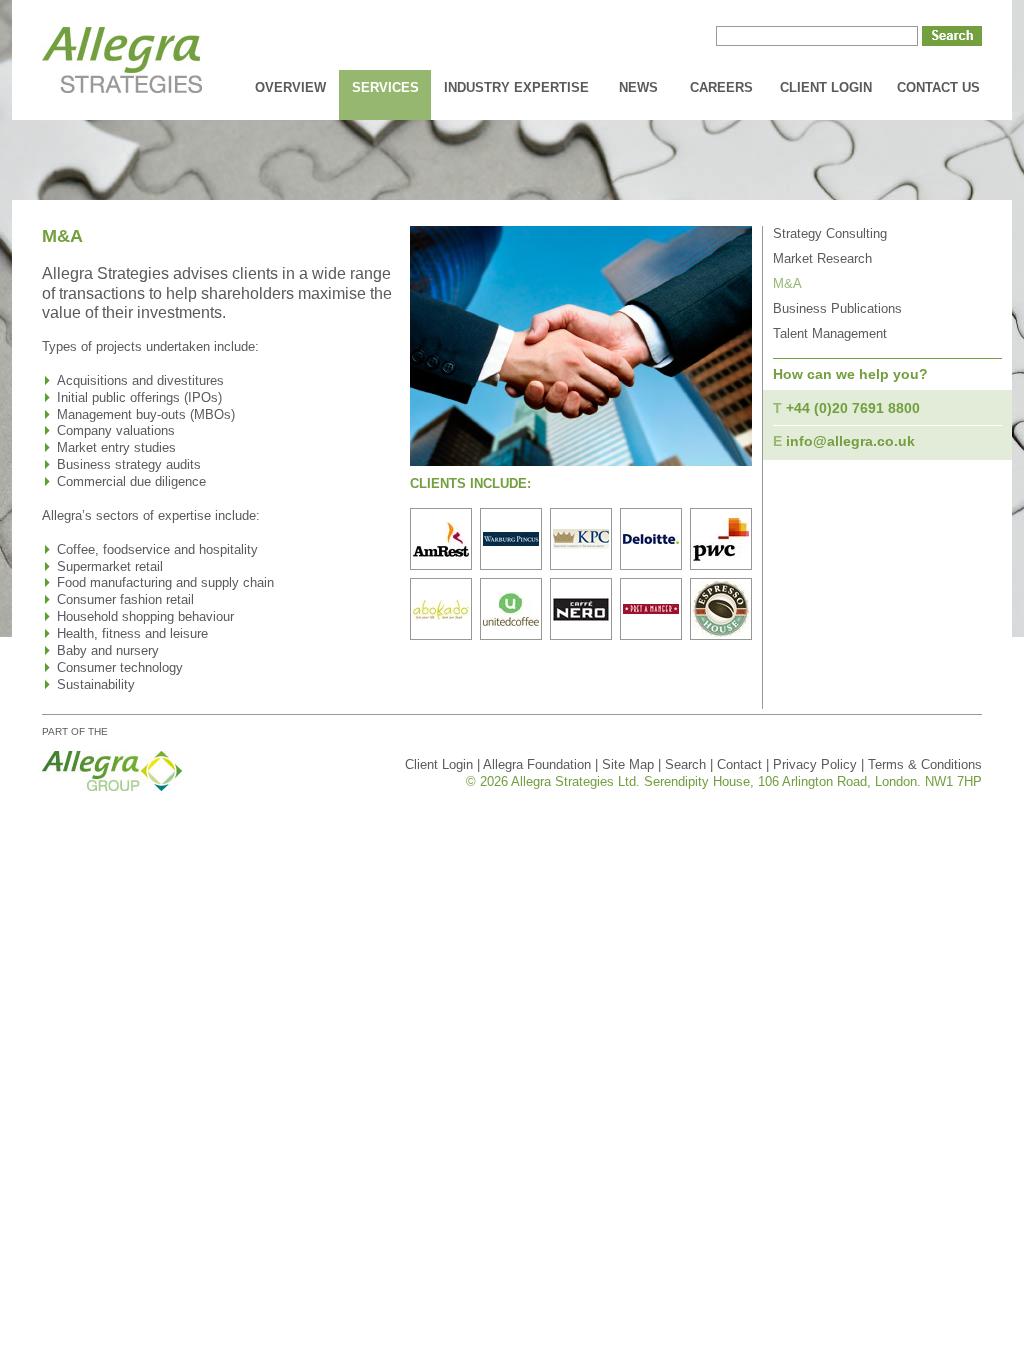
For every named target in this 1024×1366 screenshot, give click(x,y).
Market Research (822, 258)
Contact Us (938, 87)
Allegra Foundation (537, 764)
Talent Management (830, 333)
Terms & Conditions (925, 764)
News (638, 87)
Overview (290, 87)
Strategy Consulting (830, 233)
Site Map (628, 764)
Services (385, 87)
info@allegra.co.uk (850, 441)
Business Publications (837, 308)
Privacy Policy (815, 764)
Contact (739, 764)
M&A (787, 283)
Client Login (826, 87)
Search (685, 764)
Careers (721, 87)
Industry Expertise (516, 87)
